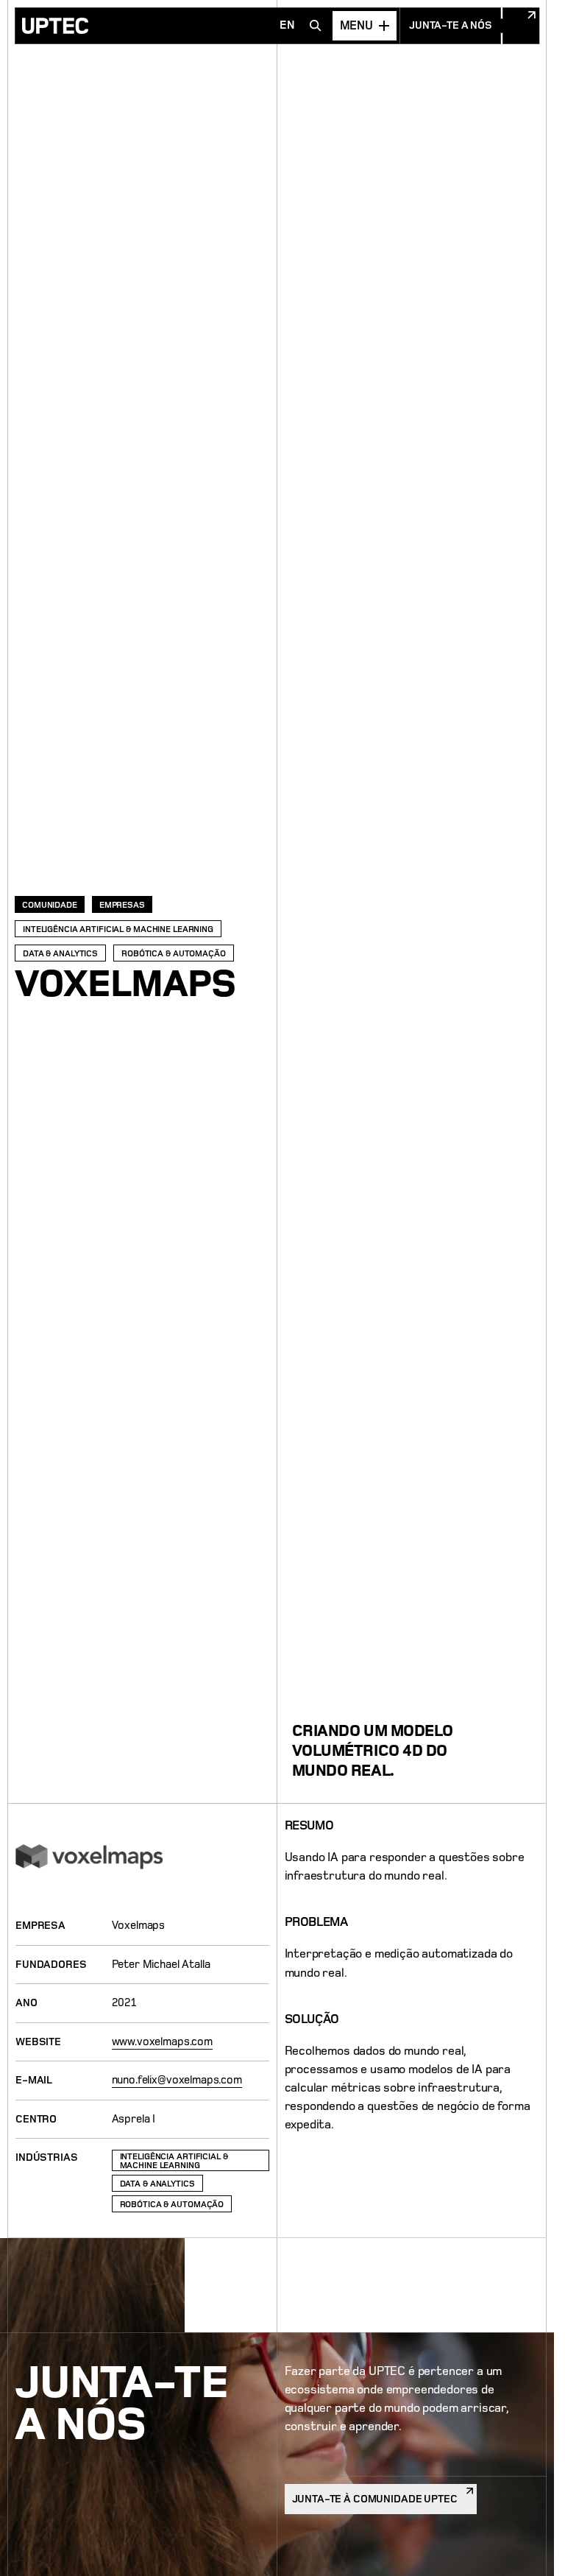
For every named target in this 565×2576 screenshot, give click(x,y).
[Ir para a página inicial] (55, 26)
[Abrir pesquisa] (316, 26)
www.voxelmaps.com (162, 2042)
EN (287, 25)
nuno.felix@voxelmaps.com (177, 2080)
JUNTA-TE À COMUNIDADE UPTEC (375, 2497)
